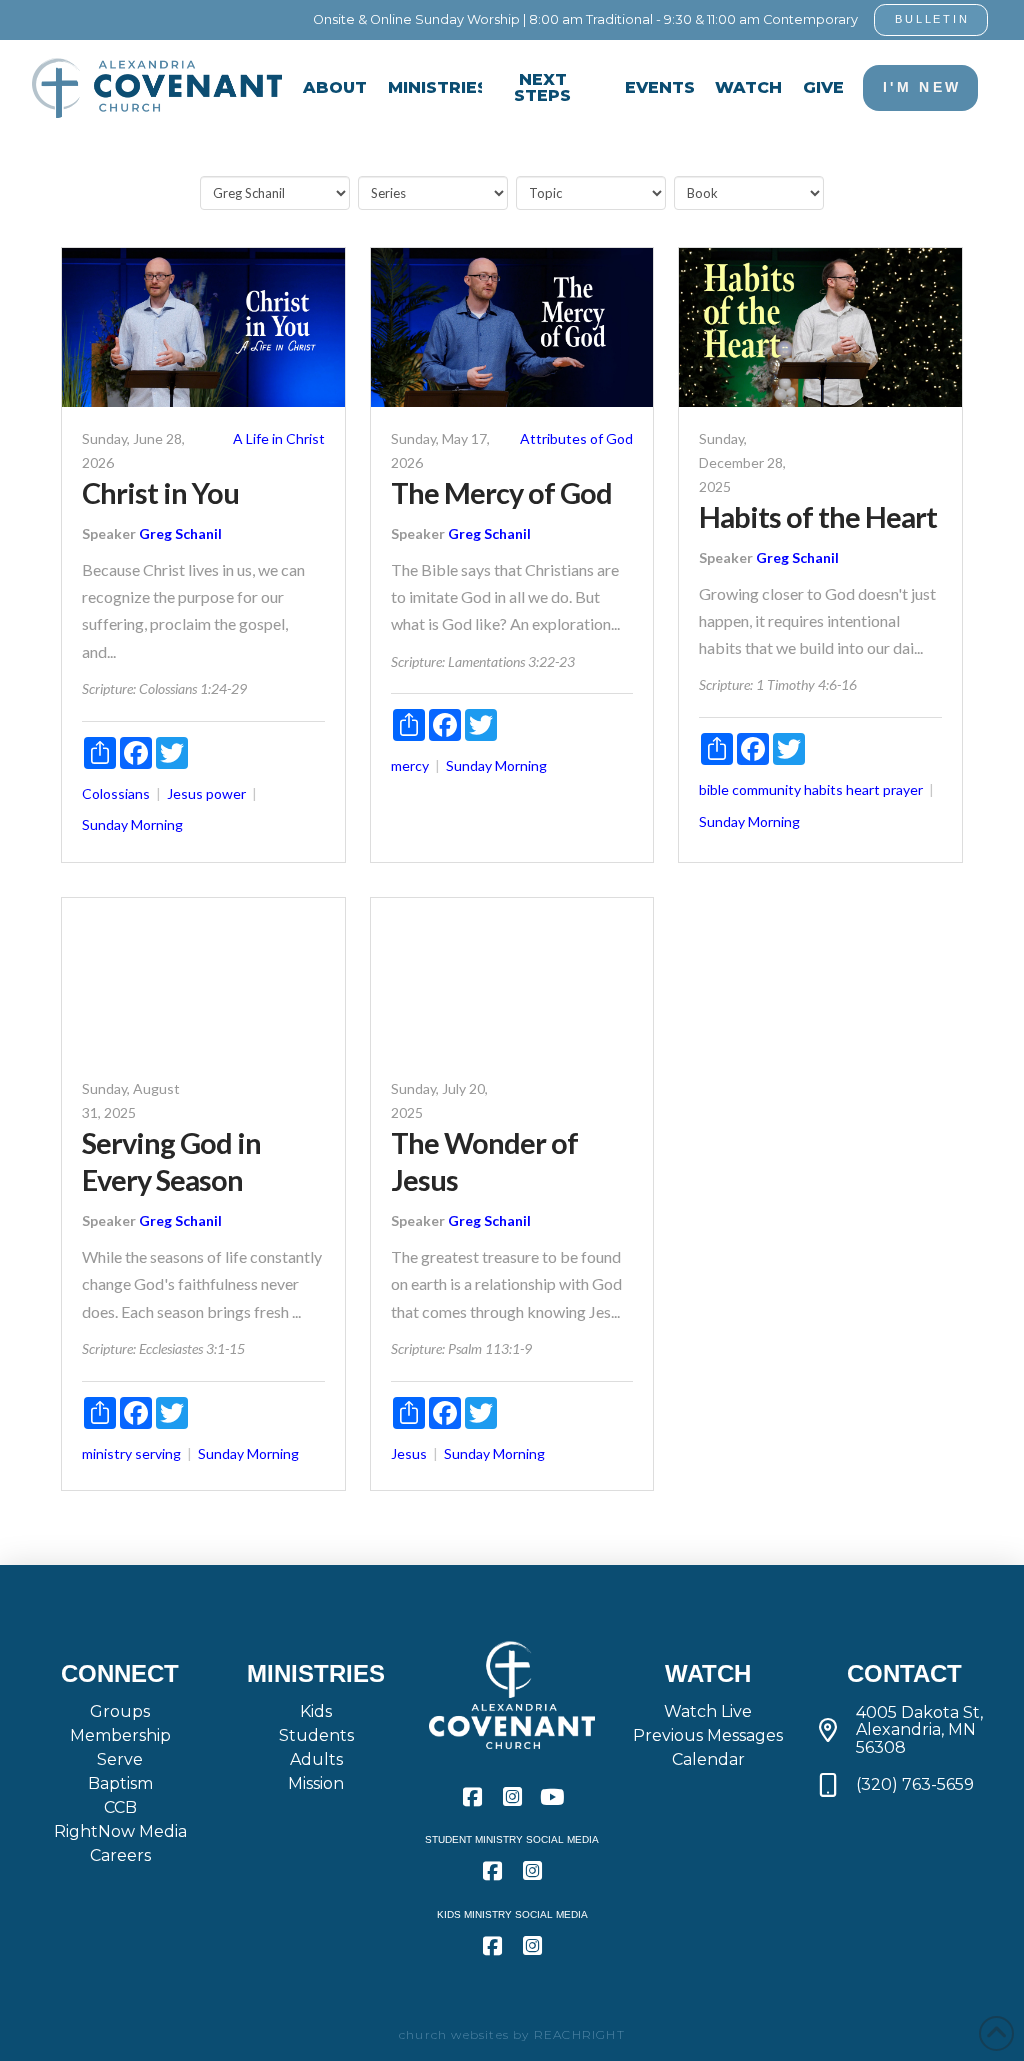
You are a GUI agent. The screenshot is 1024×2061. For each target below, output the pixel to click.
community (766, 789)
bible (714, 789)
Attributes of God (576, 438)
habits (823, 789)
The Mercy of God (501, 493)
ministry (107, 1453)
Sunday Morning (132, 824)
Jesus (185, 793)
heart (863, 789)
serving (158, 1453)
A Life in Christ (279, 438)
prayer (903, 789)
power (226, 793)
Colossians (116, 793)
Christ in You (160, 493)
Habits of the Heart (818, 517)
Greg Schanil (180, 533)
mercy (410, 765)
